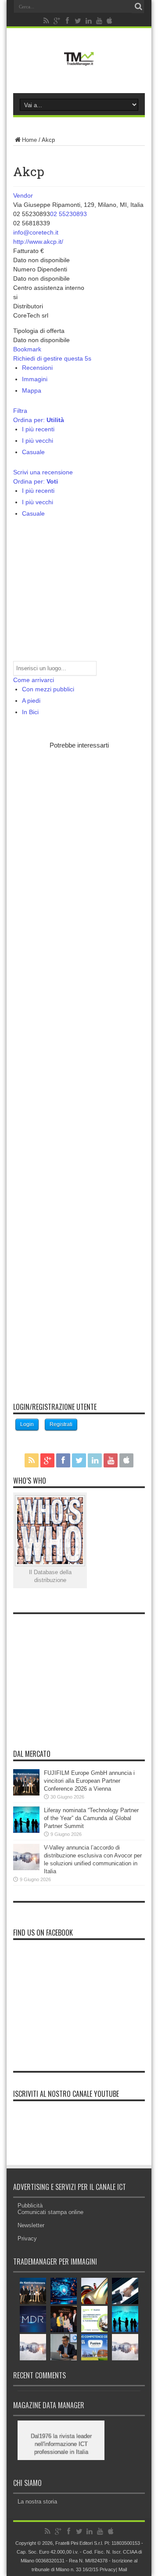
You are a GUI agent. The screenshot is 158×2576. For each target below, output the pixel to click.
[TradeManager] (79, 68)
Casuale (33, 452)
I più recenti (38, 429)
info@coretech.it (36, 232)
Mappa (32, 390)
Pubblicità (30, 2206)
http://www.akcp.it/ (38, 242)
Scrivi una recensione (43, 472)
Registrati (61, 1424)
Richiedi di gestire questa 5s (52, 358)
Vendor (23, 195)
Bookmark (27, 349)
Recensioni (37, 368)
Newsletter (31, 2225)
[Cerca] (138, 7)
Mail (123, 2569)
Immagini (35, 379)
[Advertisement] (79, 1070)
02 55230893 (68, 214)
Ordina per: (39, 420)
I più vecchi (38, 441)
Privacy (27, 2238)
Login (27, 1424)
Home (29, 140)
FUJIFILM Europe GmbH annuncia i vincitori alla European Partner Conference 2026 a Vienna (89, 1781)
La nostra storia (37, 2502)
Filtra (20, 411)
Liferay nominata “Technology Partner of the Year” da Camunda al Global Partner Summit (91, 1818)
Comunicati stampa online (50, 2212)
